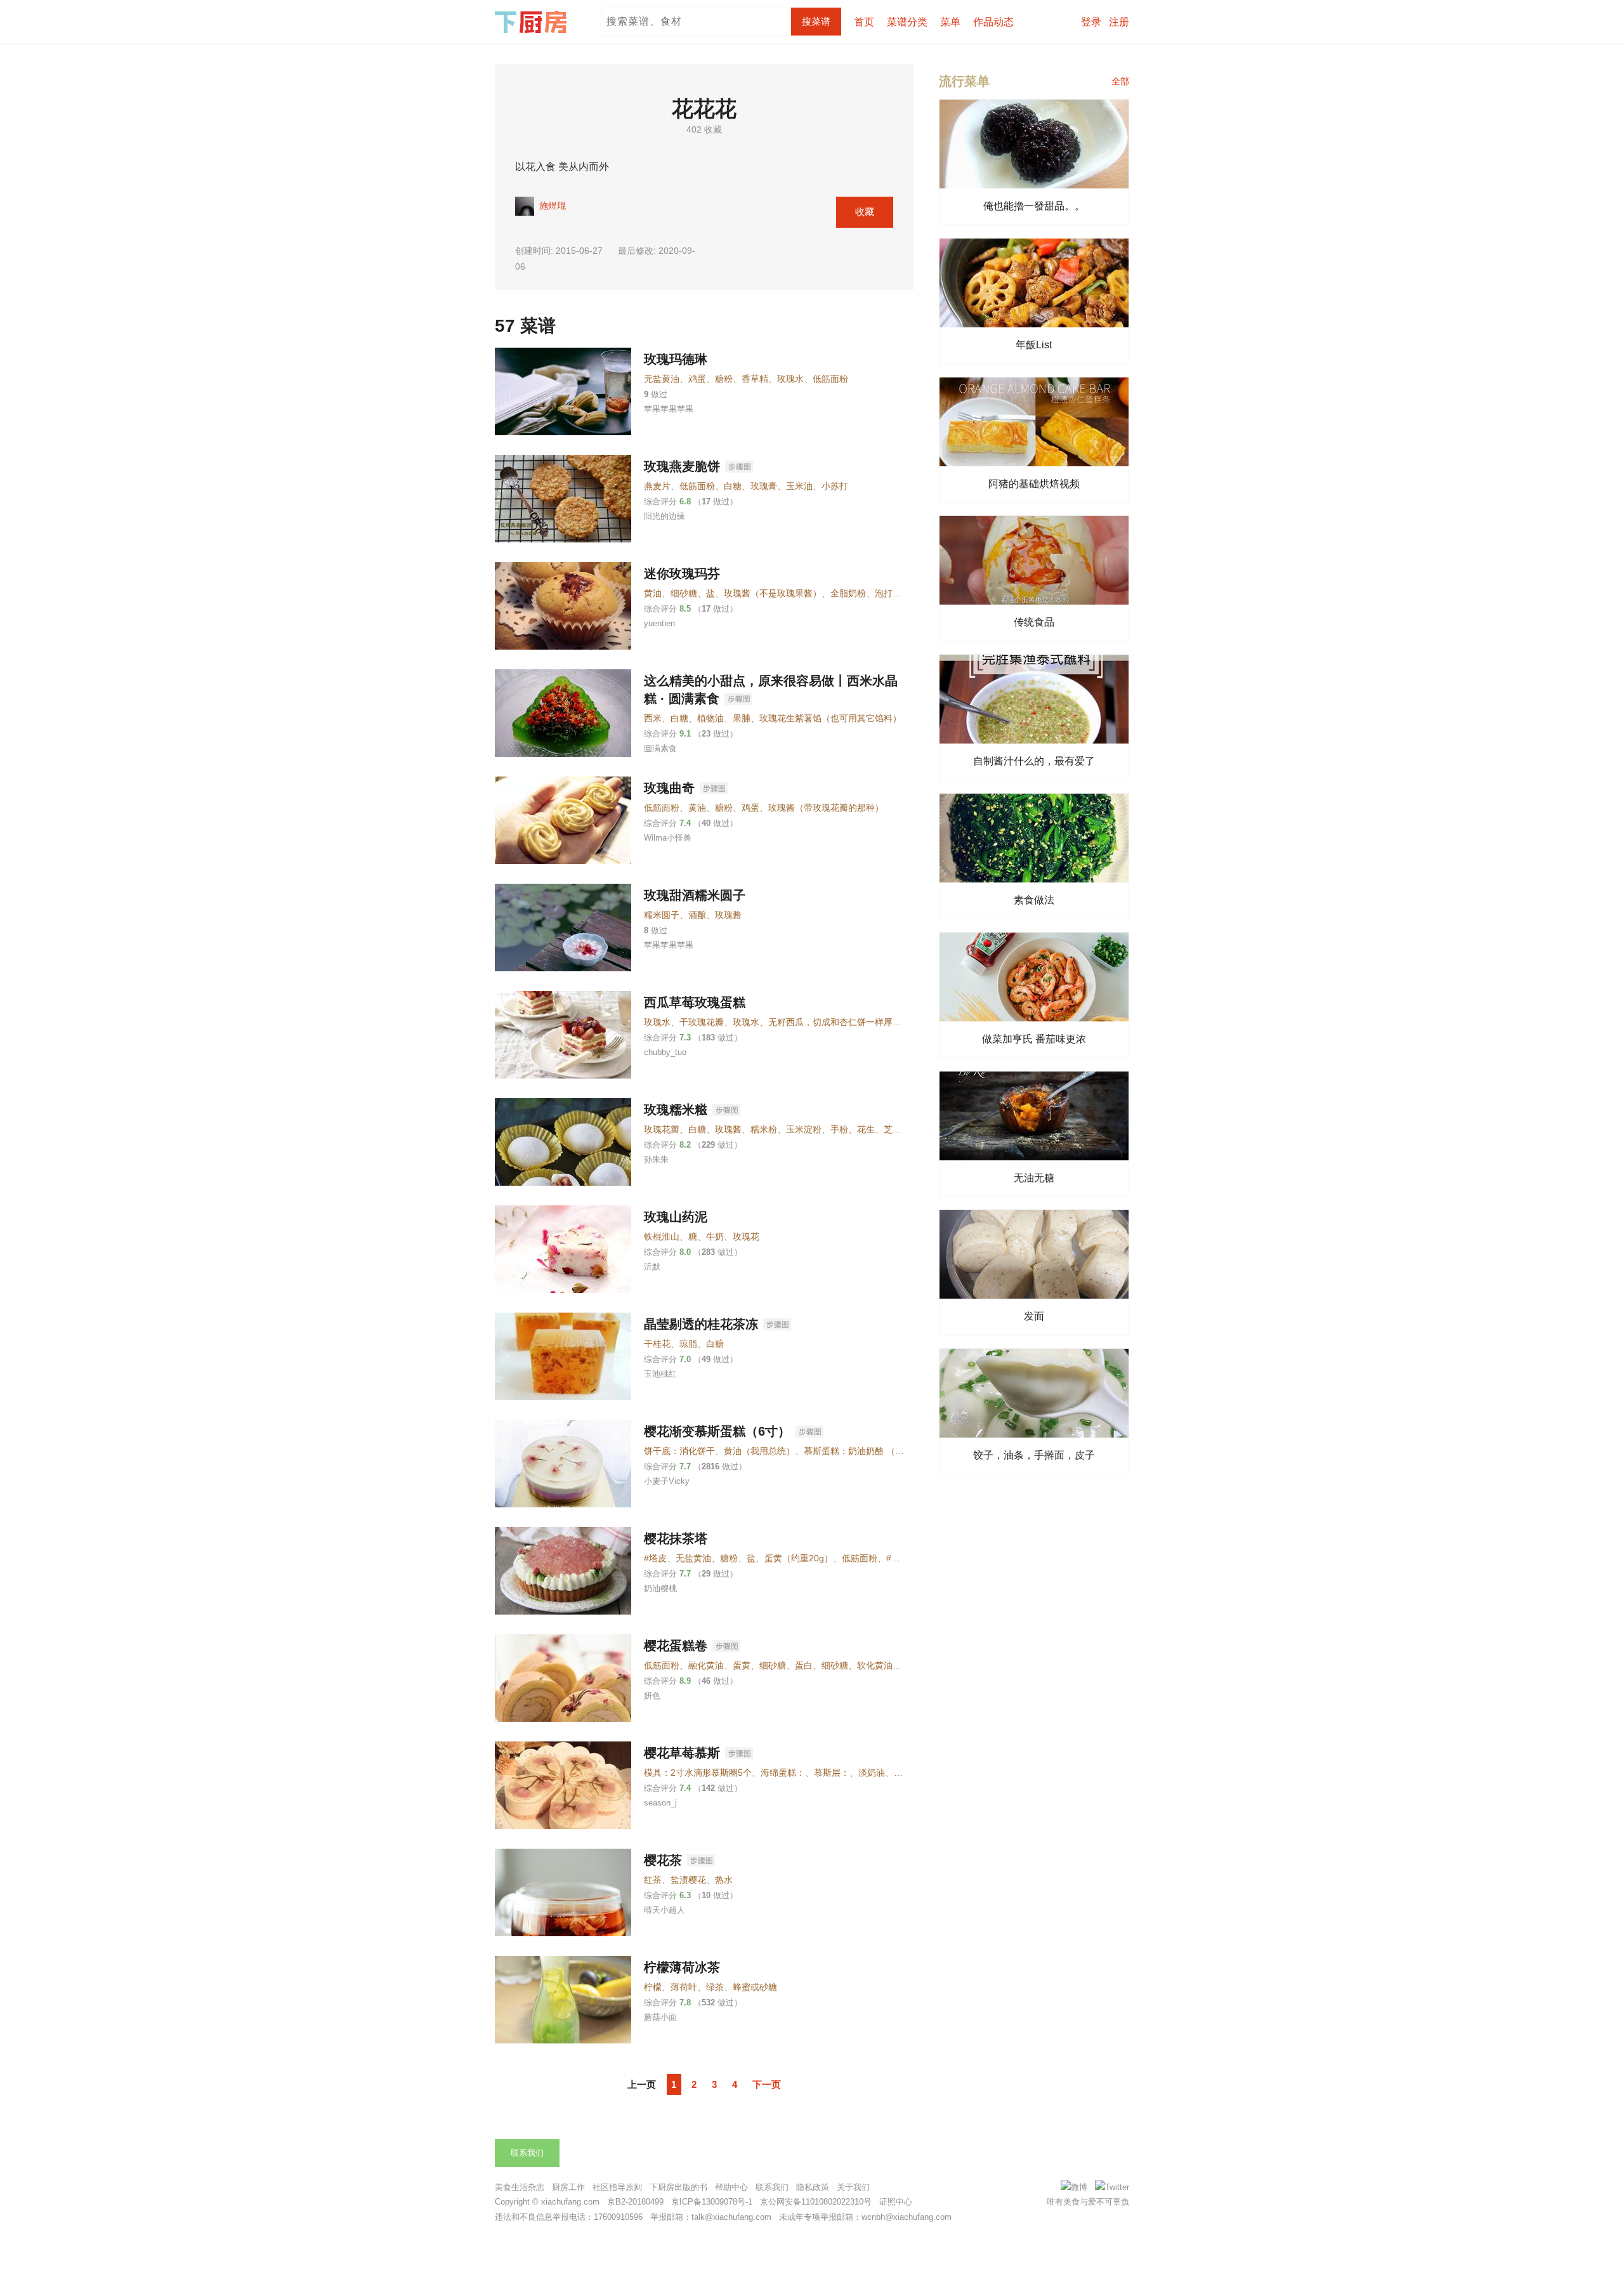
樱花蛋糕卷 (676, 1646)
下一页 (767, 2084)
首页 (864, 22)
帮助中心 (731, 2187)
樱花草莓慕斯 (682, 1753)
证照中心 (896, 2202)
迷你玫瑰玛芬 (682, 574)
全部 (1120, 81)
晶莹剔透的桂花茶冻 (701, 1324)
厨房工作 (568, 2187)
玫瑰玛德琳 (676, 359)
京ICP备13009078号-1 (712, 2202)
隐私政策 (813, 2187)
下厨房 (533, 22)
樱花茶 (663, 1860)
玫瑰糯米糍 (676, 1110)
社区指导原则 (617, 2187)
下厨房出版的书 (678, 2187)
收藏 (865, 212)
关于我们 (853, 2187)
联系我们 (527, 2153)
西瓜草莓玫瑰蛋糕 (695, 1002)
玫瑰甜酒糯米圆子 (695, 895)
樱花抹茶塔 (676, 1538)
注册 (1119, 22)
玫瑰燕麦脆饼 (682, 466)
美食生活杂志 (520, 2187)
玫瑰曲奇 (669, 788)
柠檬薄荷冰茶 (682, 1967)
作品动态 (993, 22)
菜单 (950, 22)
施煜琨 (551, 205)
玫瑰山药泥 (676, 1217)
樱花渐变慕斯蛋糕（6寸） (717, 1431)
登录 (1091, 22)
